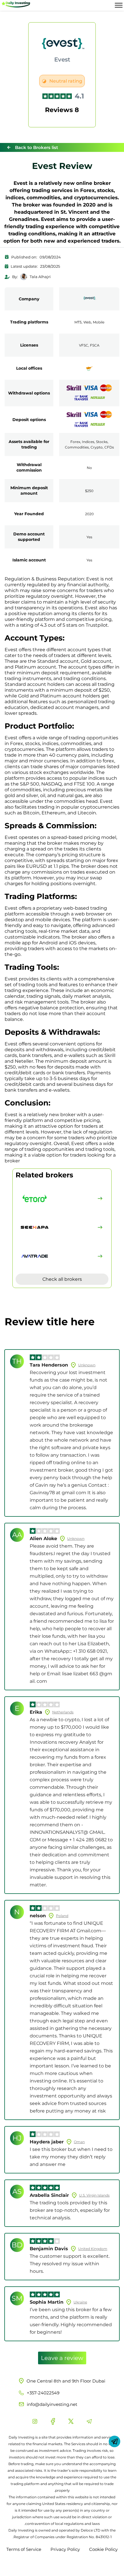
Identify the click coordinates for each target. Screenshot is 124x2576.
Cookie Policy (103, 2549)
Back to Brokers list (36, 147)
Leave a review (62, 2358)
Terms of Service (24, 2549)
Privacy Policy (65, 2549)
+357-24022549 (43, 2393)
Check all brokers (62, 1279)
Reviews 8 (62, 110)
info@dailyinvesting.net (52, 2404)
